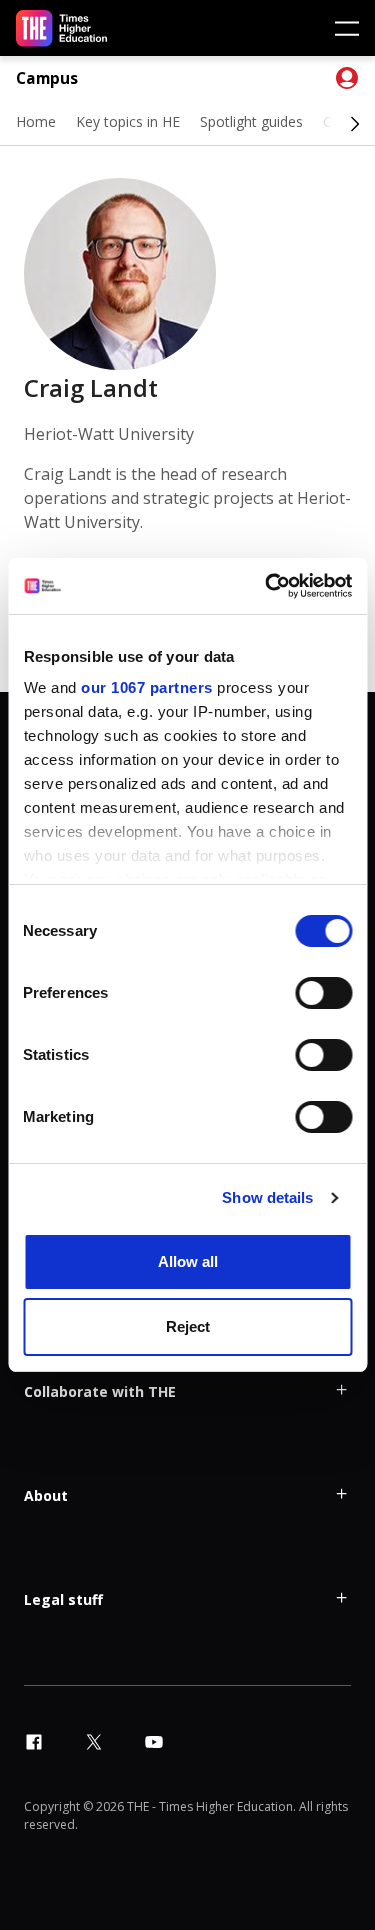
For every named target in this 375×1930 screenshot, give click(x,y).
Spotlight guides (251, 121)
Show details (267, 1197)
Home (36, 121)
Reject (188, 1326)
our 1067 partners (147, 687)
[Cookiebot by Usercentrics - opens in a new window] (267, 586)
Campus (47, 78)
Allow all (188, 1261)
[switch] (323, 993)
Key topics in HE (128, 121)
